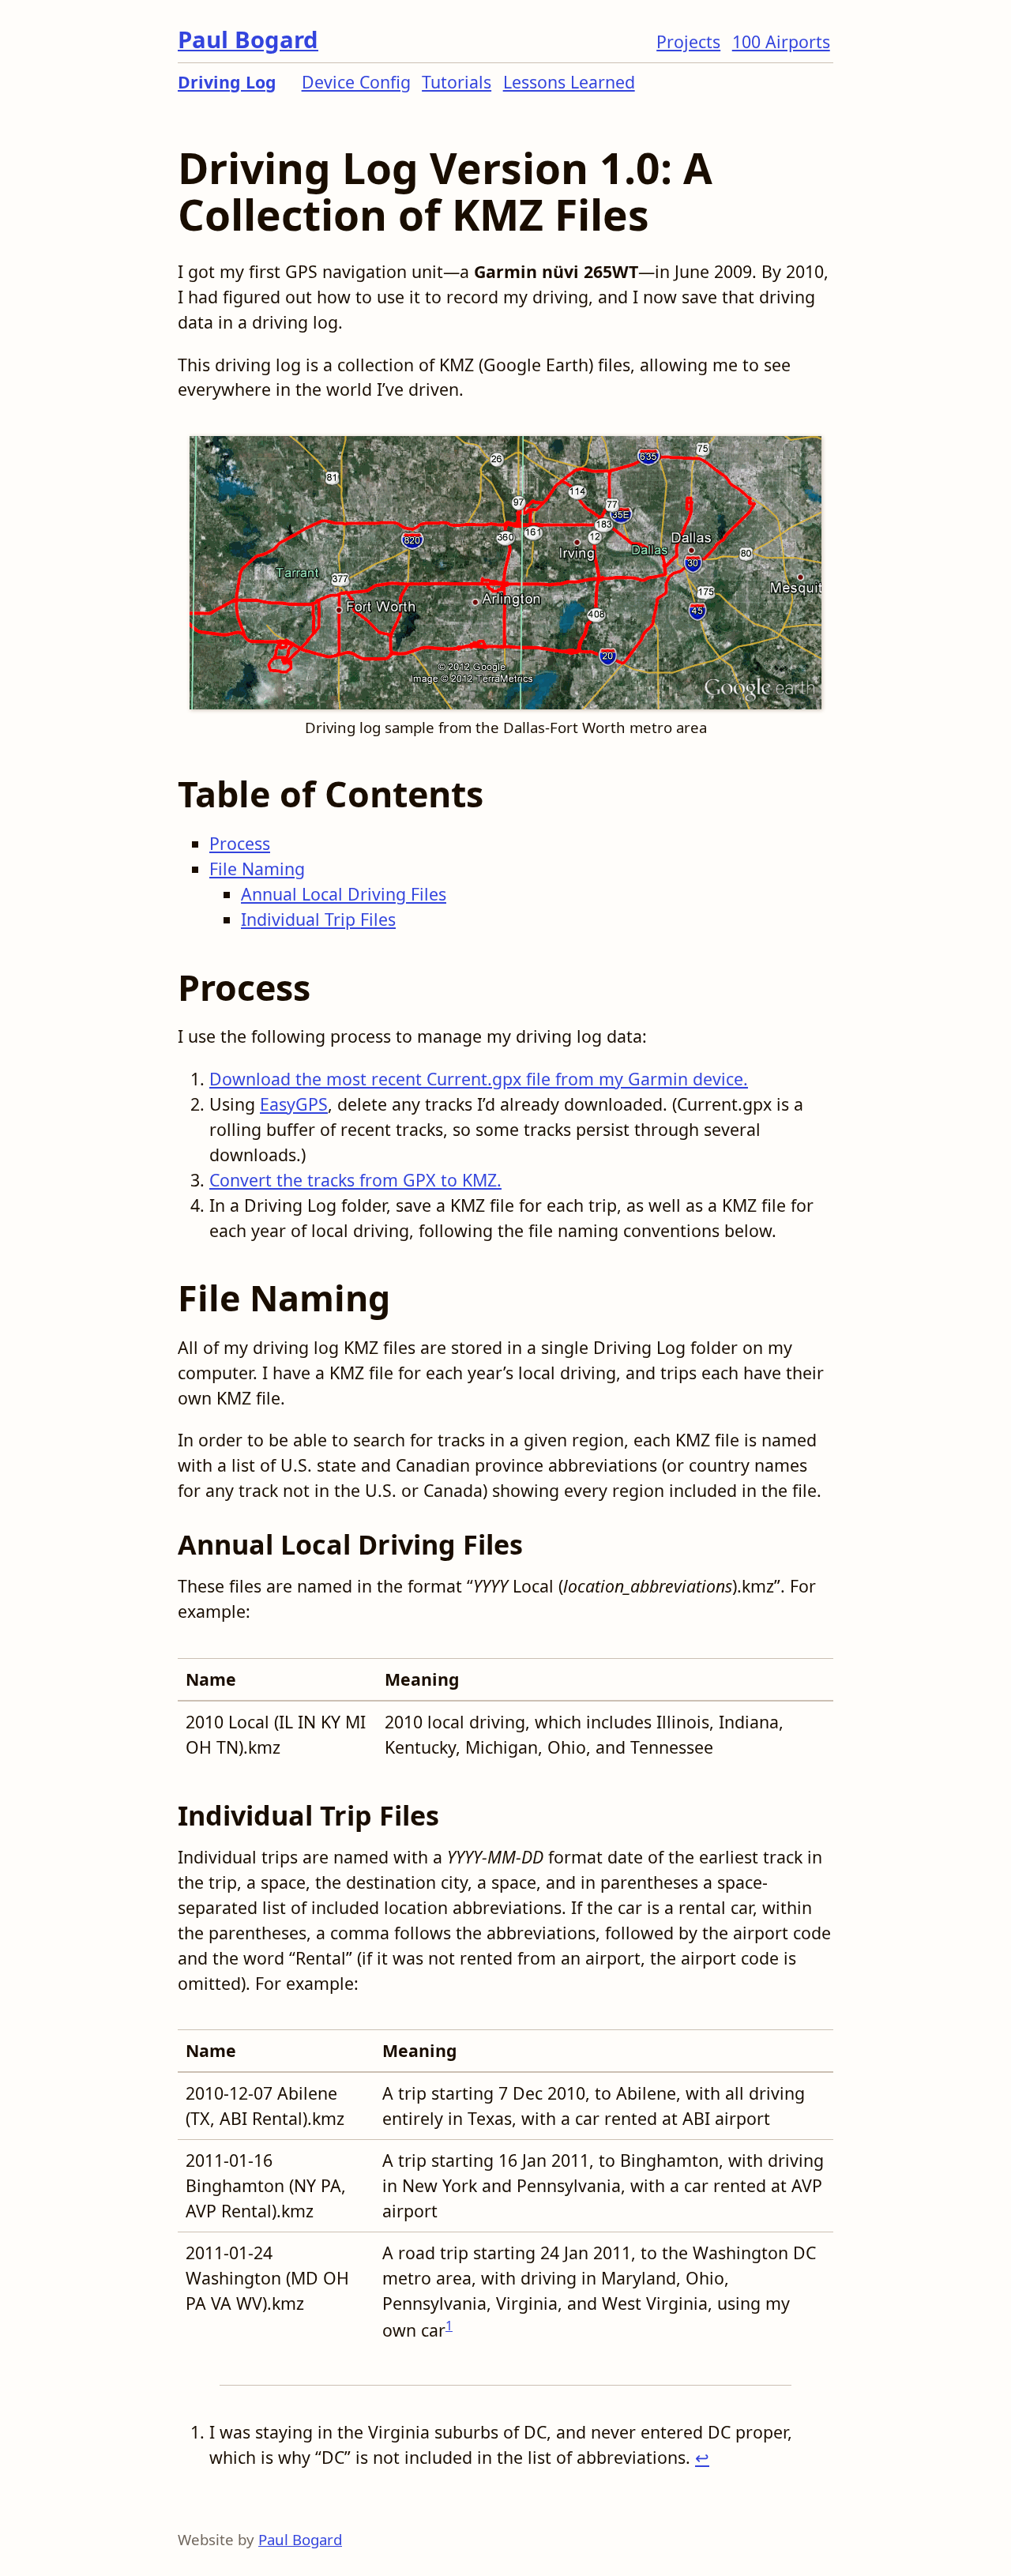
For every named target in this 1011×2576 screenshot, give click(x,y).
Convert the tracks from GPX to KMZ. (355, 1180)
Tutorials (457, 82)
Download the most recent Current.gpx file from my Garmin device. (479, 1079)
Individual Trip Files (318, 919)
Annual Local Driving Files (344, 894)
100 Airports (781, 41)
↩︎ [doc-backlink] (702, 2457)
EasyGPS (294, 1104)
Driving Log (227, 82)
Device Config (356, 82)
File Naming (257, 869)
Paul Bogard (248, 39)
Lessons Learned (569, 82)
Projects (688, 41)
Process (240, 843)
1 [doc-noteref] (449, 2326)
